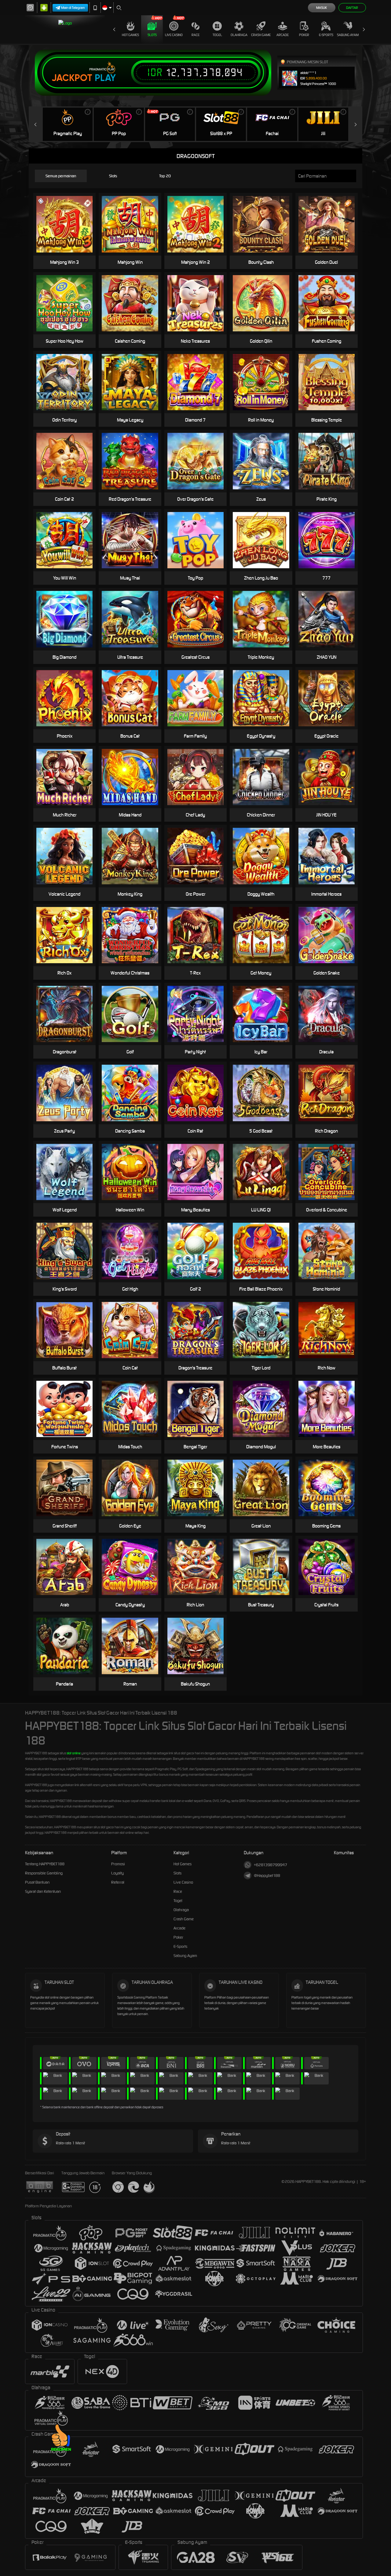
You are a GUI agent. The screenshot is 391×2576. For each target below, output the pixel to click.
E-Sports (326, 35)
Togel (217, 35)
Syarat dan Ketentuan (43, 1891)
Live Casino (174, 35)
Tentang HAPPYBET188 (45, 1864)
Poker (304, 35)
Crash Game (261, 35)
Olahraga (239, 35)
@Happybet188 (267, 1876)
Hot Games (130, 35)
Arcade (283, 35)
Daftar (352, 8)
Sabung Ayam (348, 35)
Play (105, 78)
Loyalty (117, 1873)
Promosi (118, 1864)
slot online (74, 1753)
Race (195, 35)
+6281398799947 (270, 1865)
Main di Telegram (73, 8)
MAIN (134, 224)
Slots (152, 35)
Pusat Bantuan (37, 1882)
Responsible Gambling (44, 1873)
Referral (118, 1882)
